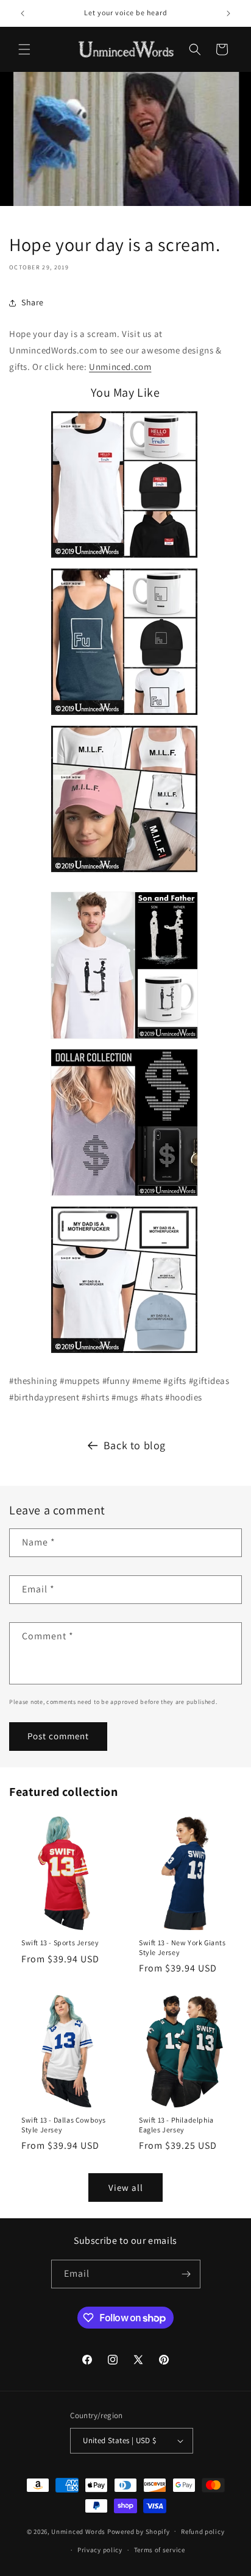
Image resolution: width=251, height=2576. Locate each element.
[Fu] (124, 717)
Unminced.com (120, 367)
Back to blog (135, 1445)
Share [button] (33, 302)
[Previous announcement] (23, 13)
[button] (24, 49)
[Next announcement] (228, 13)
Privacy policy (100, 2550)
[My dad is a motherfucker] (124, 1355)
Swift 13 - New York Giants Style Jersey (182, 1947)
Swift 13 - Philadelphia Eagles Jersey (176, 2125)
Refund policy (203, 2532)
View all (126, 2187)
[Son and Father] (124, 1041)
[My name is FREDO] (124, 560)
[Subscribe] (186, 2274)
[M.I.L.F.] (124, 874)
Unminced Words (78, 2531)
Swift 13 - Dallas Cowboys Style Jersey (64, 2125)
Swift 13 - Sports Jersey (60, 1943)
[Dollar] (124, 1198)
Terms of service (160, 2550)
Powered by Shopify (139, 2531)
